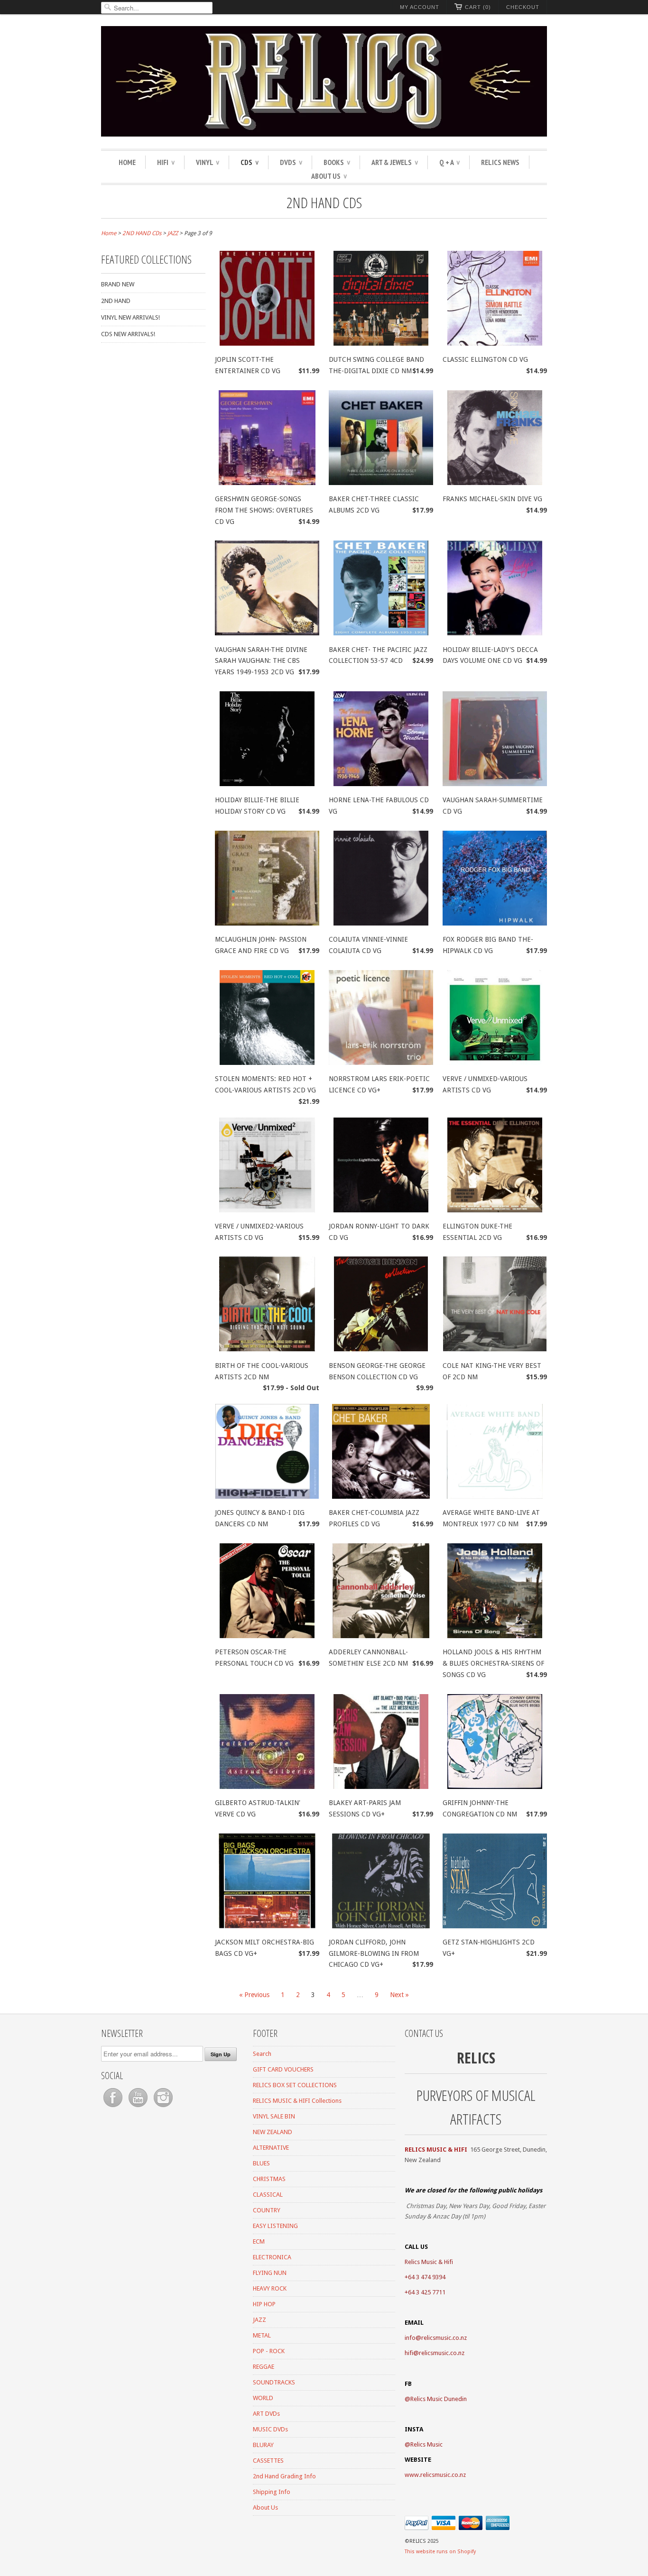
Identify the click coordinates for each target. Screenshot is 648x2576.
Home (127, 162)
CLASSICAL (268, 2195)
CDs (250, 162)
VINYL (208, 162)
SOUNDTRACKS (274, 2382)
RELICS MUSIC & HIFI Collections (297, 2101)
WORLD (263, 2398)
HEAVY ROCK (270, 2288)
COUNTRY (267, 2210)
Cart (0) (478, 7)
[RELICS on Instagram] (163, 2107)
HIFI (166, 162)
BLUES (261, 2163)
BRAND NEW (118, 284)
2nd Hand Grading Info (284, 2476)
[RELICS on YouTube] (139, 2107)
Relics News (500, 162)
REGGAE (264, 2367)
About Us (329, 176)
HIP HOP (264, 2304)
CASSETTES (268, 2461)
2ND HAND (116, 301)
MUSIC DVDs (270, 2429)
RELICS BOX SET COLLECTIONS (295, 2085)
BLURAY (263, 2445)
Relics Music (426, 2444)
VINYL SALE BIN (274, 2116)
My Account (420, 7)
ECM (259, 2241)
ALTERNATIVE (271, 2148)
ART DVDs (266, 2414)
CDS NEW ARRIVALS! (128, 334)
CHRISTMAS (269, 2179)
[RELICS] (324, 83)
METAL (262, 2335)
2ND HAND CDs (324, 202)
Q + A (449, 162)
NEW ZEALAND (273, 2132)
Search (262, 2054)
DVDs (291, 162)
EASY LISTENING (275, 2226)
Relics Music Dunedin (439, 2399)
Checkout (523, 7)
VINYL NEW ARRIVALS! (130, 317)
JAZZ (259, 2320)
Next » (399, 1995)
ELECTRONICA (272, 2257)
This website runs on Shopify (440, 2552)
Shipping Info (272, 2492)
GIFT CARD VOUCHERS (283, 2069)
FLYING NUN (270, 2273)
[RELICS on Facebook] (114, 2107)
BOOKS (337, 162)
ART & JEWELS (395, 162)
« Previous (254, 1995)
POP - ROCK (269, 2351)
